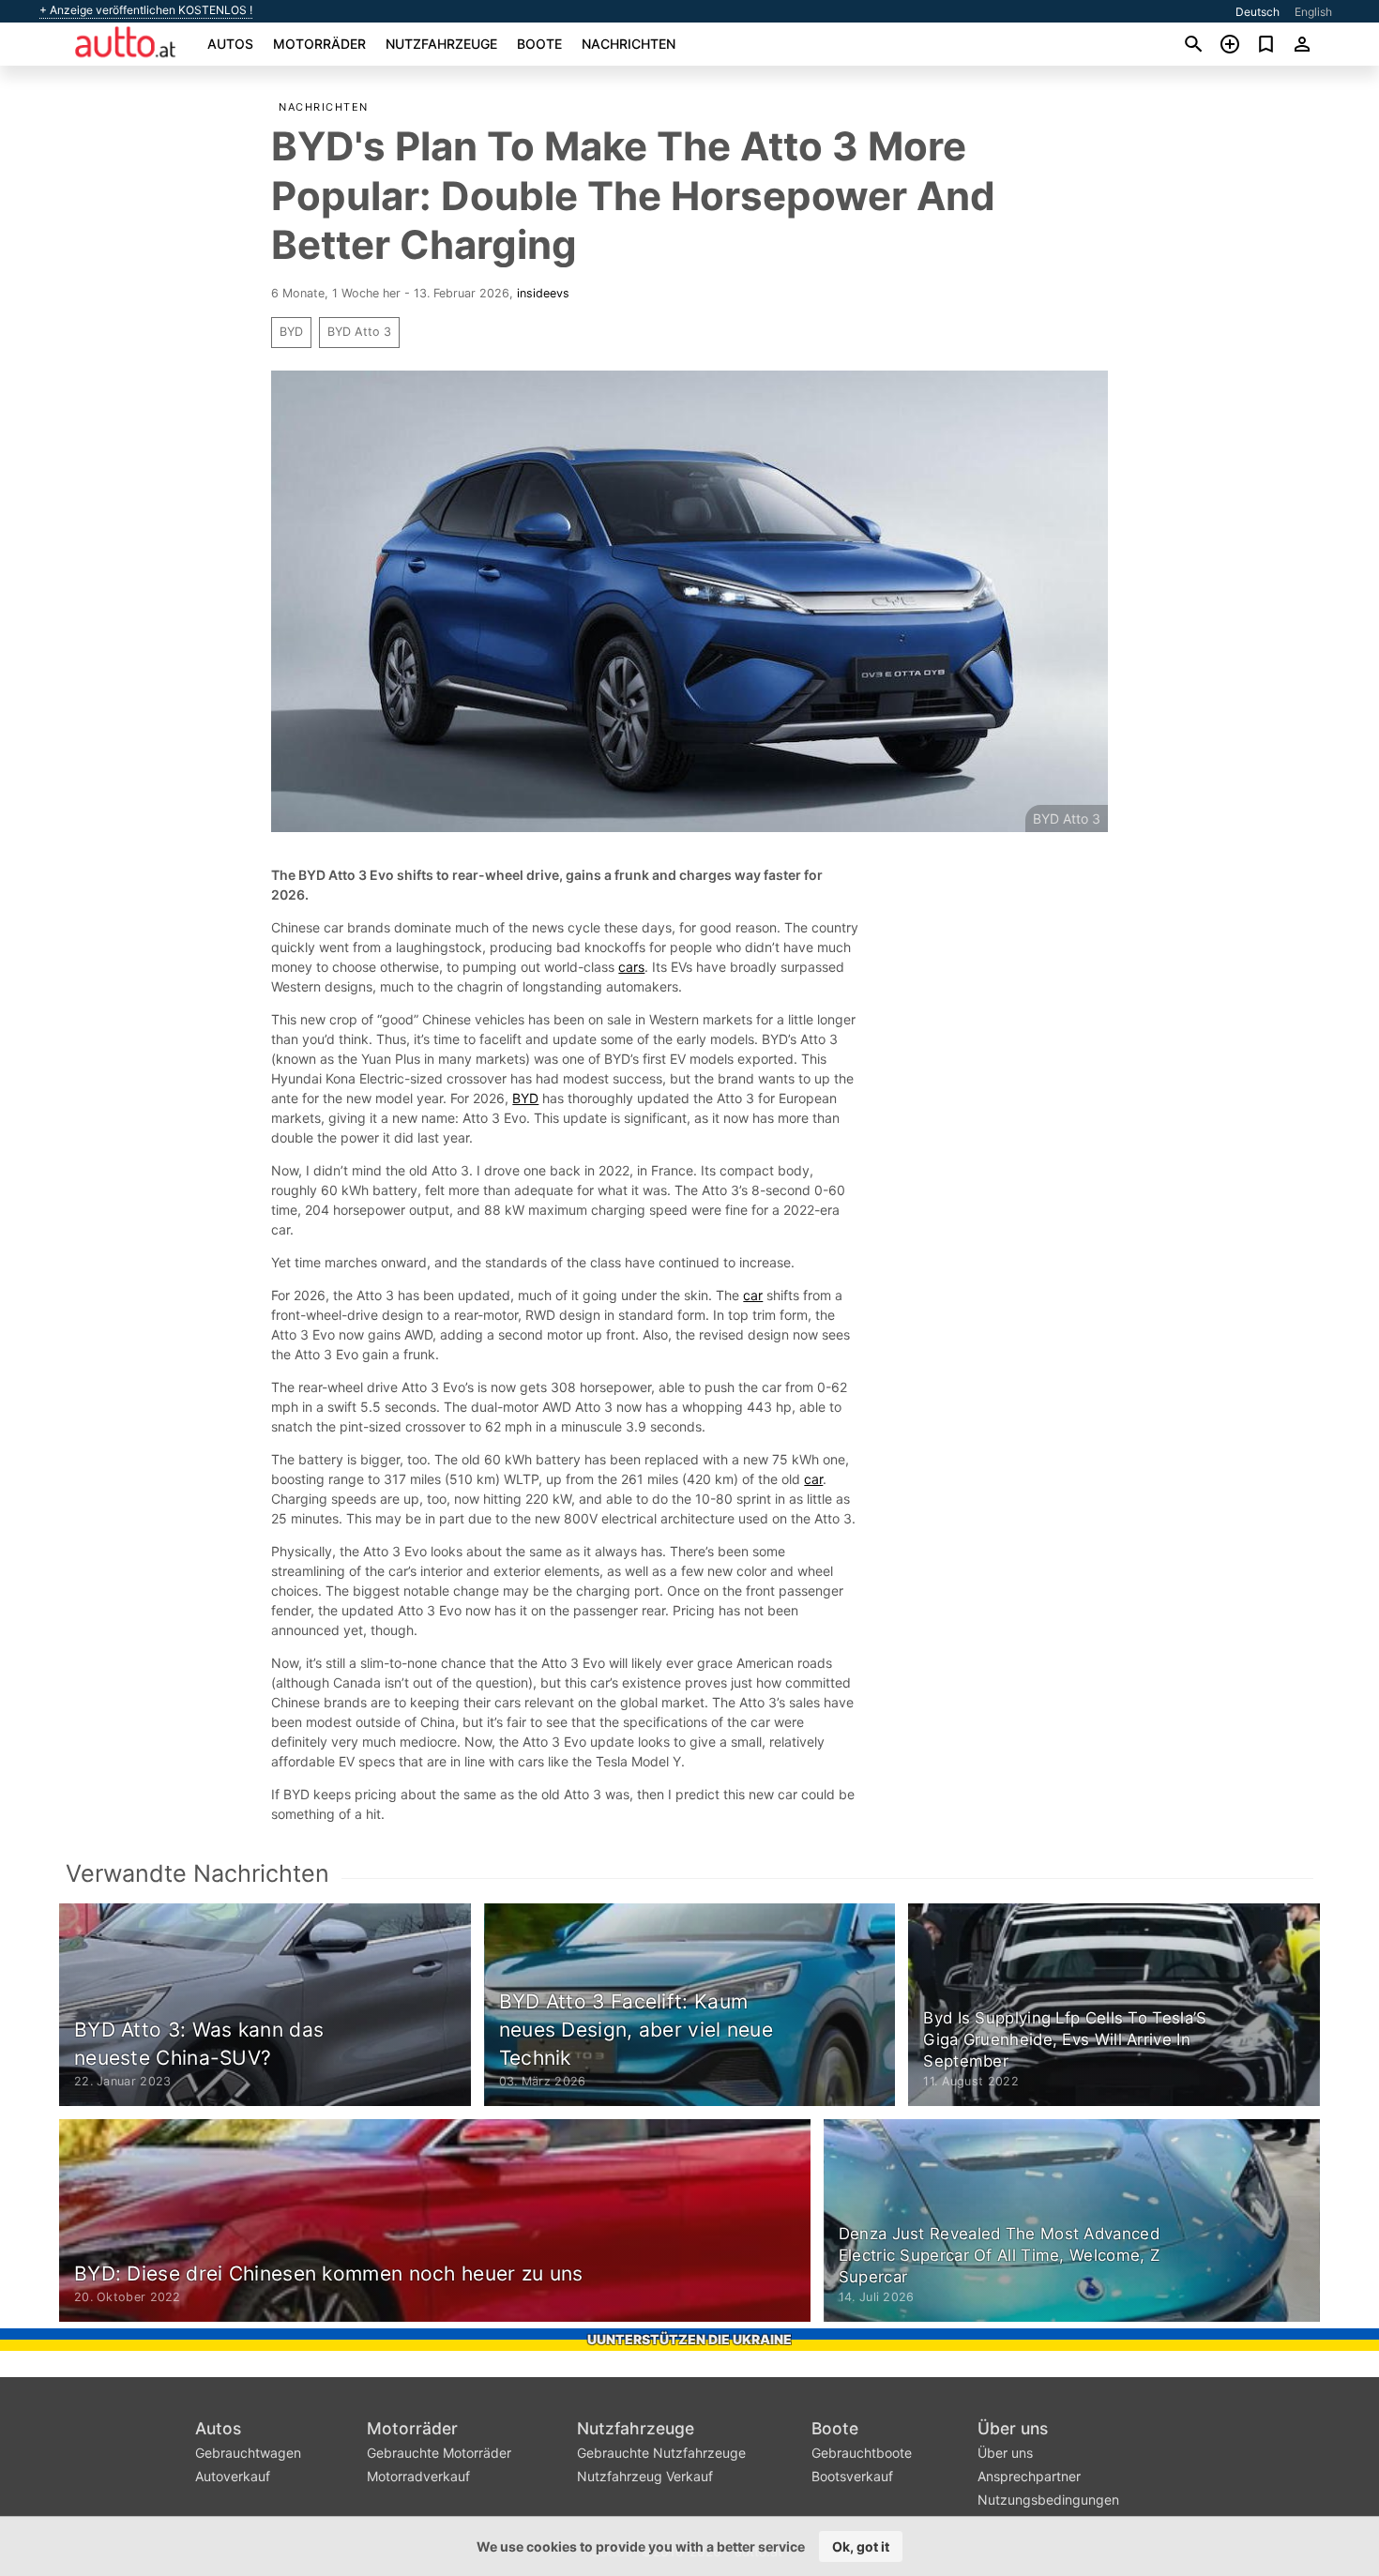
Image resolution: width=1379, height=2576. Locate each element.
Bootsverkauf (852, 2476)
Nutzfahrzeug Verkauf (645, 2476)
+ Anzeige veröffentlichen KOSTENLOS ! (146, 10)
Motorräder (319, 44)
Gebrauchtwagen (248, 2453)
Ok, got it (861, 2546)
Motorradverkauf (418, 2476)
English (1313, 12)
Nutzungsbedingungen (1048, 2500)
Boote (539, 44)
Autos (230, 44)
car (753, 1295)
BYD (291, 332)
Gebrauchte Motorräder (439, 2453)
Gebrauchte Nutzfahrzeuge (661, 2453)
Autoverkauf (233, 2476)
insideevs (543, 293)
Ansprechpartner (1029, 2476)
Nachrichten (629, 44)
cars (631, 967)
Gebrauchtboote (862, 2453)
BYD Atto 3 (359, 332)
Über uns (1013, 2428)
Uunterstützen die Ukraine (689, 2339)
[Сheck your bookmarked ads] (1266, 44)
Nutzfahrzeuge (441, 44)
